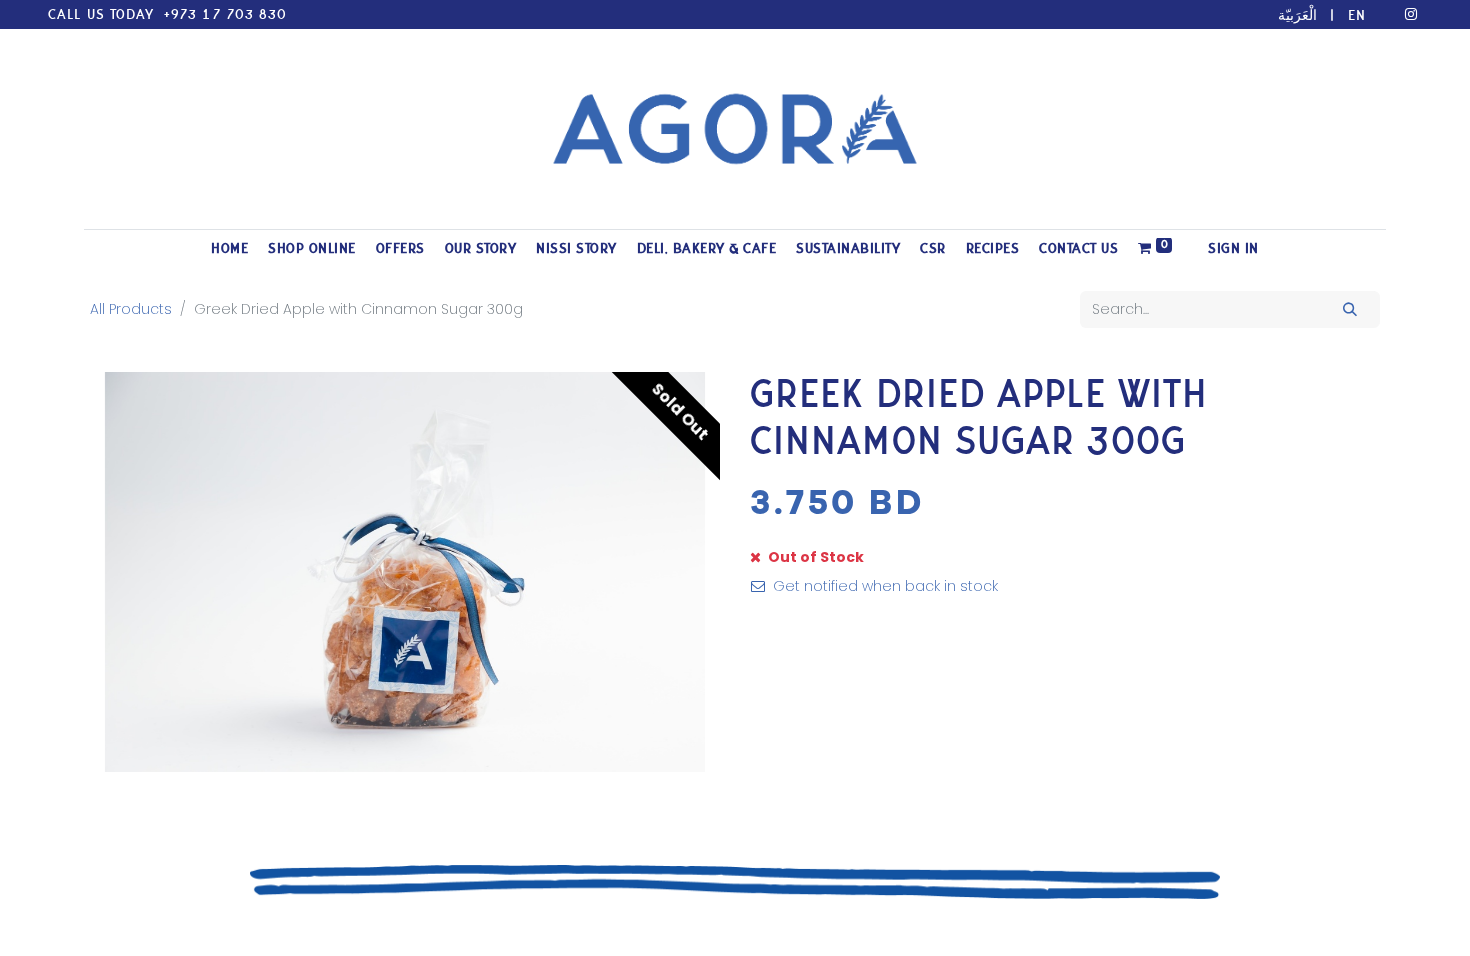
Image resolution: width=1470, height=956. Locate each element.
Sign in (1233, 248)
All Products (131, 309)
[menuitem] (229, 248)
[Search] (1350, 309)
